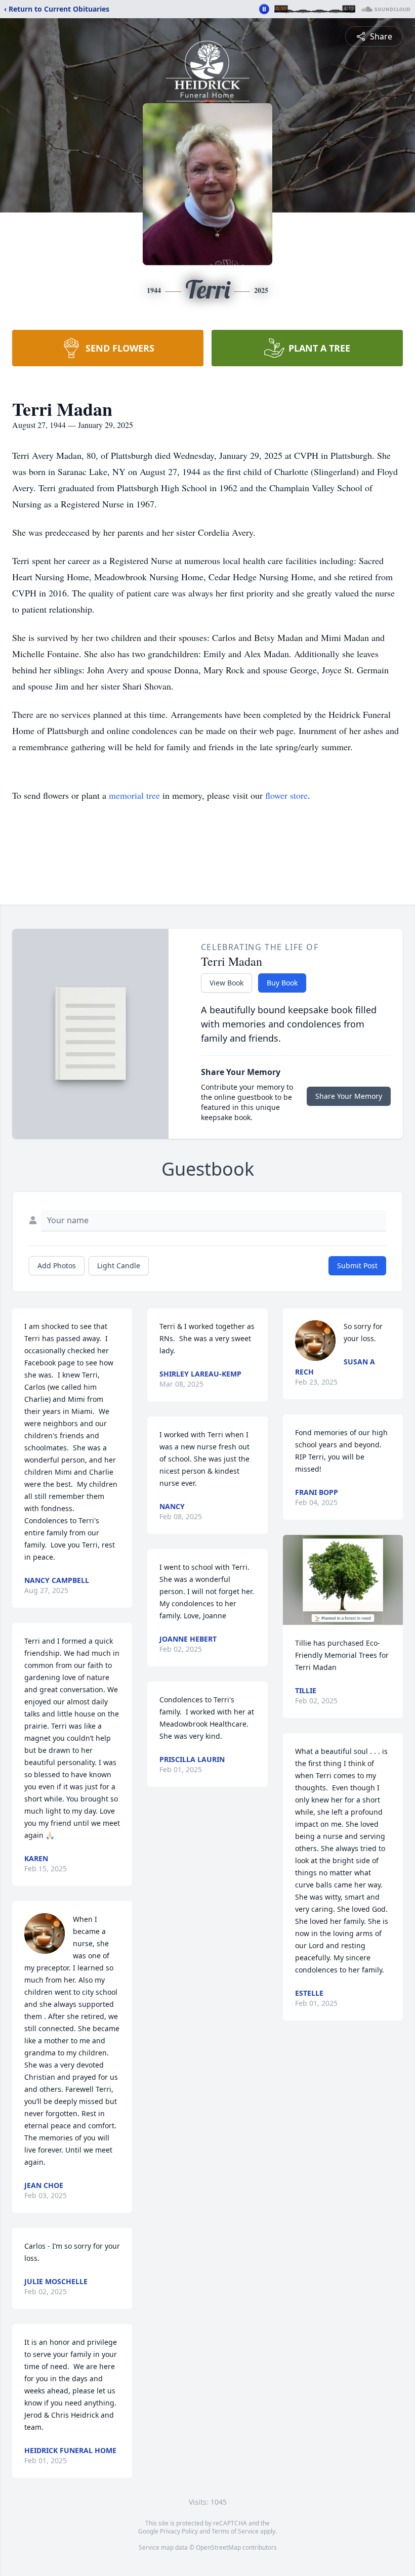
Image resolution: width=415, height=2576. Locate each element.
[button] (343, 1580)
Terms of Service (235, 2531)
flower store (286, 795)
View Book (226, 983)
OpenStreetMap (218, 2547)
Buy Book (282, 983)
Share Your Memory (349, 1096)
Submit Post (357, 1265)
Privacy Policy (179, 2531)
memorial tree (134, 795)
